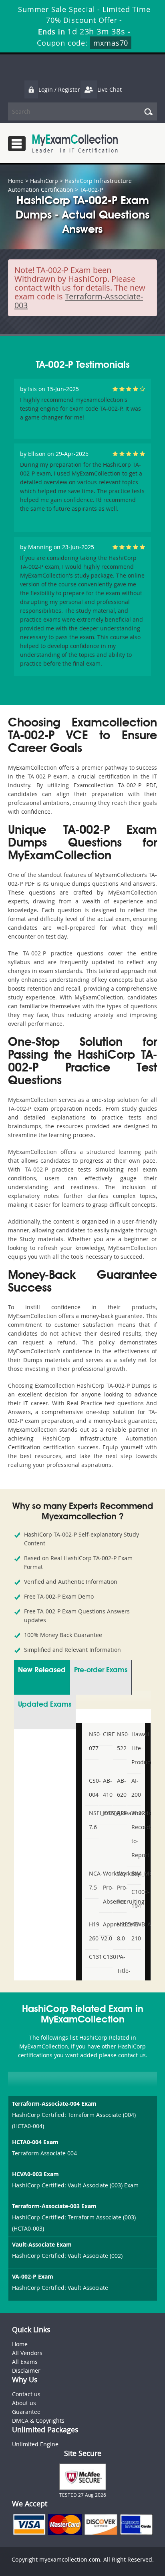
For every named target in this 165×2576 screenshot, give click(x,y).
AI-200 (135, 1788)
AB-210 (135, 1931)
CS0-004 (93, 1788)
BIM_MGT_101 (135, 1873)
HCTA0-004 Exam (35, 2142)
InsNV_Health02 (107, 1813)
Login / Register (59, 89)
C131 (93, 1957)
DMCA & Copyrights (38, 2421)
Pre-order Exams (101, 1670)
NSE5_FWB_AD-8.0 (121, 1931)
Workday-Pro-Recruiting (121, 1887)
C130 (107, 1957)
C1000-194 (135, 1899)
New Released (42, 1670)
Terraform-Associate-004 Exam (54, 2104)
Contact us (26, 2394)
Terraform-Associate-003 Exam (54, 2206)
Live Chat (110, 89)
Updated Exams (45, 1705)
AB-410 (107, 1788)
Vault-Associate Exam (42, 2244)
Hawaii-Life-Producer (135, 1748)
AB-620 (121, 1788)
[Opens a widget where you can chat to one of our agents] (135, 2562)
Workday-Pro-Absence (107, 1887)
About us (24, 2403)
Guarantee (26, 2412)
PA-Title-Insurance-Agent (121, 1978)
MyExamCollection (75, 143)
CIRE (107, 1734)
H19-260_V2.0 (93, 1931)
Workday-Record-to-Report (135, 1834)
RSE (121, 1813)
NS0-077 (93, 1741)
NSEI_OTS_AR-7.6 (93, 1820)
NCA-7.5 (93, 1880)
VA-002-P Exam (33, 2276)
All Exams (25, 2362)
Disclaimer (26, 2370)
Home (16, 181)
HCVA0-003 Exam (35, 2174)
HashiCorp (44, 181)
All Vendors (27, 2353)
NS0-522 (121, 1741)
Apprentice (107, 1924)
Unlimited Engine (35, 2444)
